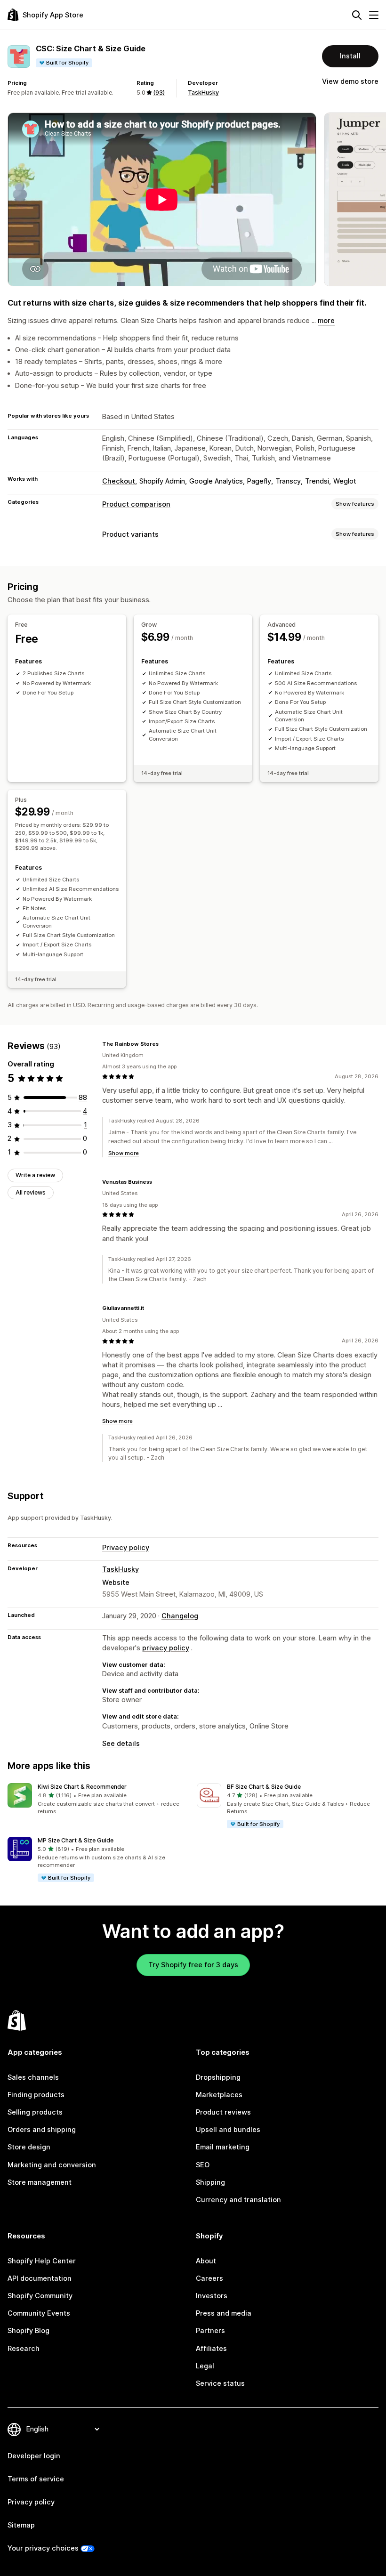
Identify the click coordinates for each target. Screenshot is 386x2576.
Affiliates (211, 2349)
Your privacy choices (43, 2548)
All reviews (31, 1192)
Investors (212, 2296)
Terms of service (36, 2479)
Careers (209, 2278)
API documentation (40, 2278)
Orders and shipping (42, 2130)
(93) (159, 93)
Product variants (130, 534)
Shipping (210, 2182)
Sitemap (21, 2525)
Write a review (35, 1175)
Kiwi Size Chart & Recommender (82, 1787)
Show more (124, 1153)
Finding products (36, 2095)
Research (24, 2349)
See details (121, 1744)
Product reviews (223, 2112)
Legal (205, 2366)
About (206, 2261)
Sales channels (33, 2077)
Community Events (39, 2313)
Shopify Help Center (42, 2261)
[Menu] (374, 15)
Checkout (119, 481)
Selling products (35, 2112)
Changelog (180, 1616)
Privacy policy (126, 1548)
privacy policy (166, 1648)
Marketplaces (219, 2095)
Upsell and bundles (228, 2130)
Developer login (34, 2456)
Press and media (224, 2313)
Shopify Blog (28, 2331)
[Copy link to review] (164, 1044)
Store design (29, 2147)
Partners (210, 2331)
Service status (220, 2383)
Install (350, 56)
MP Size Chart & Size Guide (76, 1840)
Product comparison (136, 504)
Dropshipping (218, 2077)
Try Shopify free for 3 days (193, 1965)
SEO (203, 2165)
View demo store (350, 81)
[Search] (357, 15)
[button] (98, 1799)
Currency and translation (238, 2200)
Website (116, 1583)
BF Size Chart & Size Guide (264, 1787)
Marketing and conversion (52, 2165)
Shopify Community (40, 2296)
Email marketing (223, 2147)
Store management (40, 2182)
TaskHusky (203, 93)
